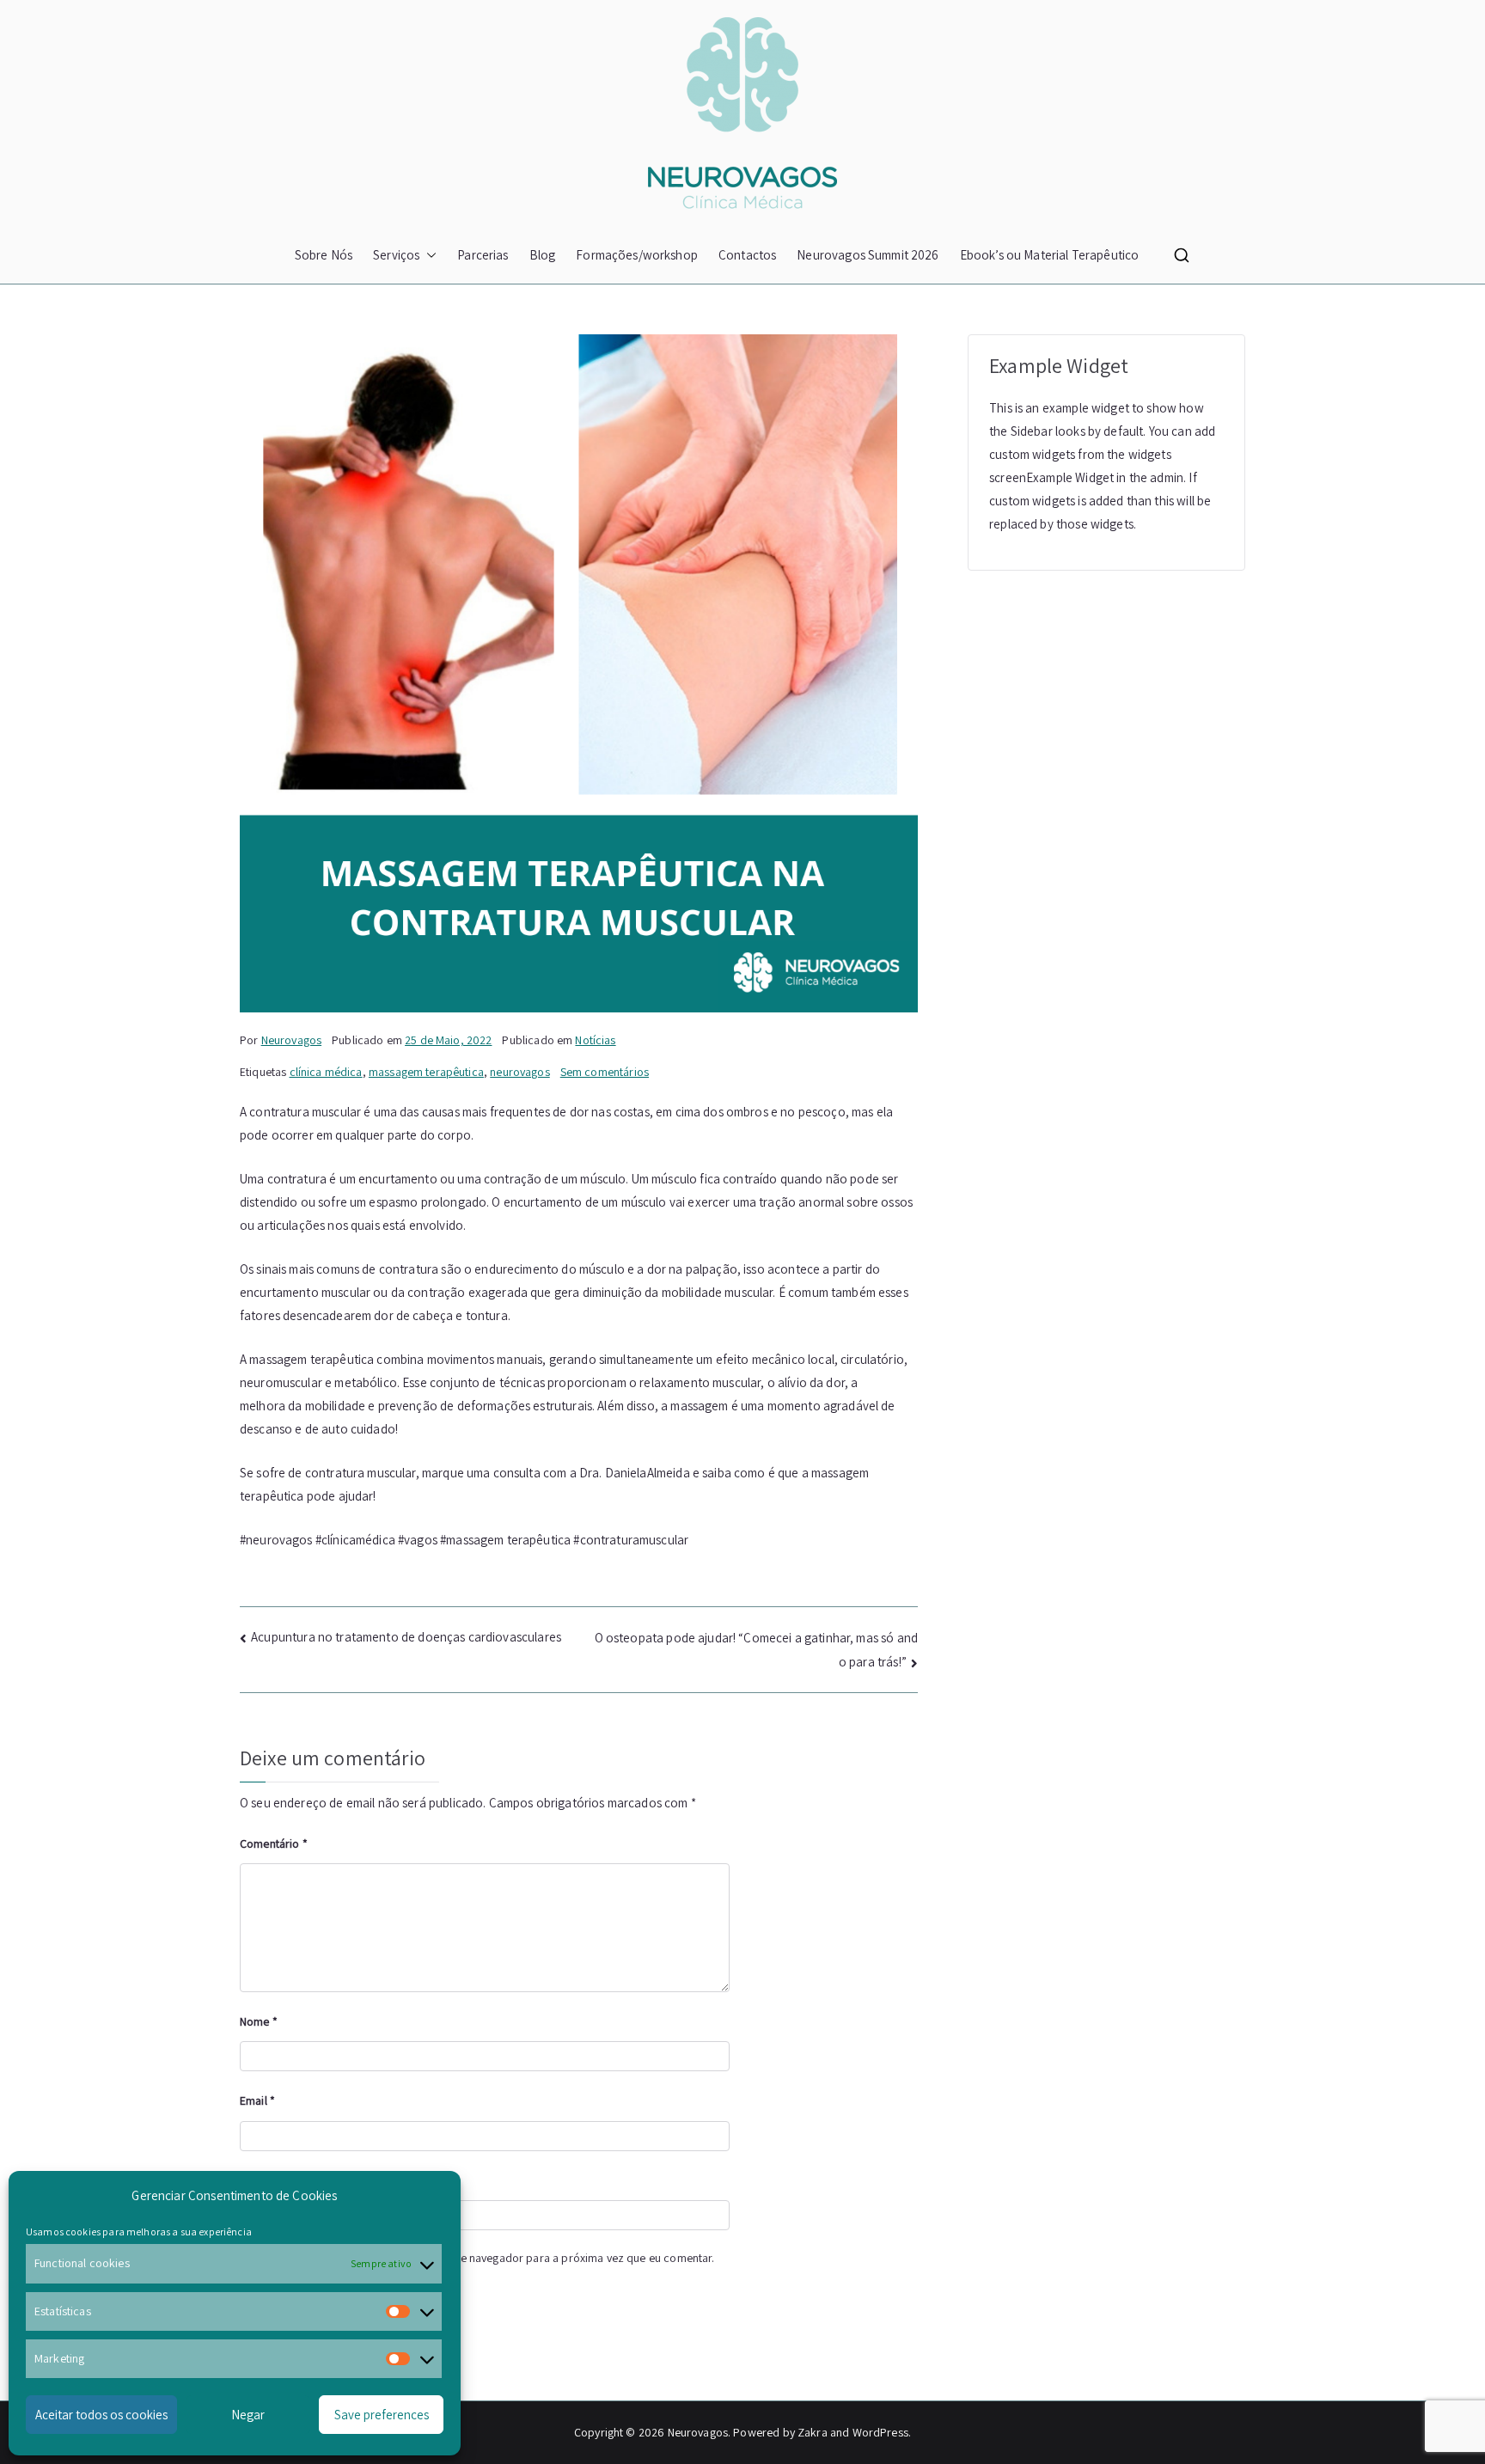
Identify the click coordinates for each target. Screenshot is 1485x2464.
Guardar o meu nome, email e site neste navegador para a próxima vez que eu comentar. (490, 2258)
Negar (248, 2415)
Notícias (595, 1040)
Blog (543, 255)
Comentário (274, 1843)
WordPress (880, 2432)
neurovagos (520, 1072)
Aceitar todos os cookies (101, 2415)
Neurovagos (292, 1040)
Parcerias (483, 255)
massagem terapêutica (426, 1072)
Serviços (396, 255)
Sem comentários (605, 1072)
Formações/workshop (637, 255)
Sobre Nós (324, 255)
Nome (259, 2021)
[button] (428, 255)
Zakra (813, 2432)
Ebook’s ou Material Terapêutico (1050, 255)
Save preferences (382, 2415)
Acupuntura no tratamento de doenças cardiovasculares (406, 1637)
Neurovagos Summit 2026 (868, 255)
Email (257, 2100)
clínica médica (326, 1072)
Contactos (747, 255)
